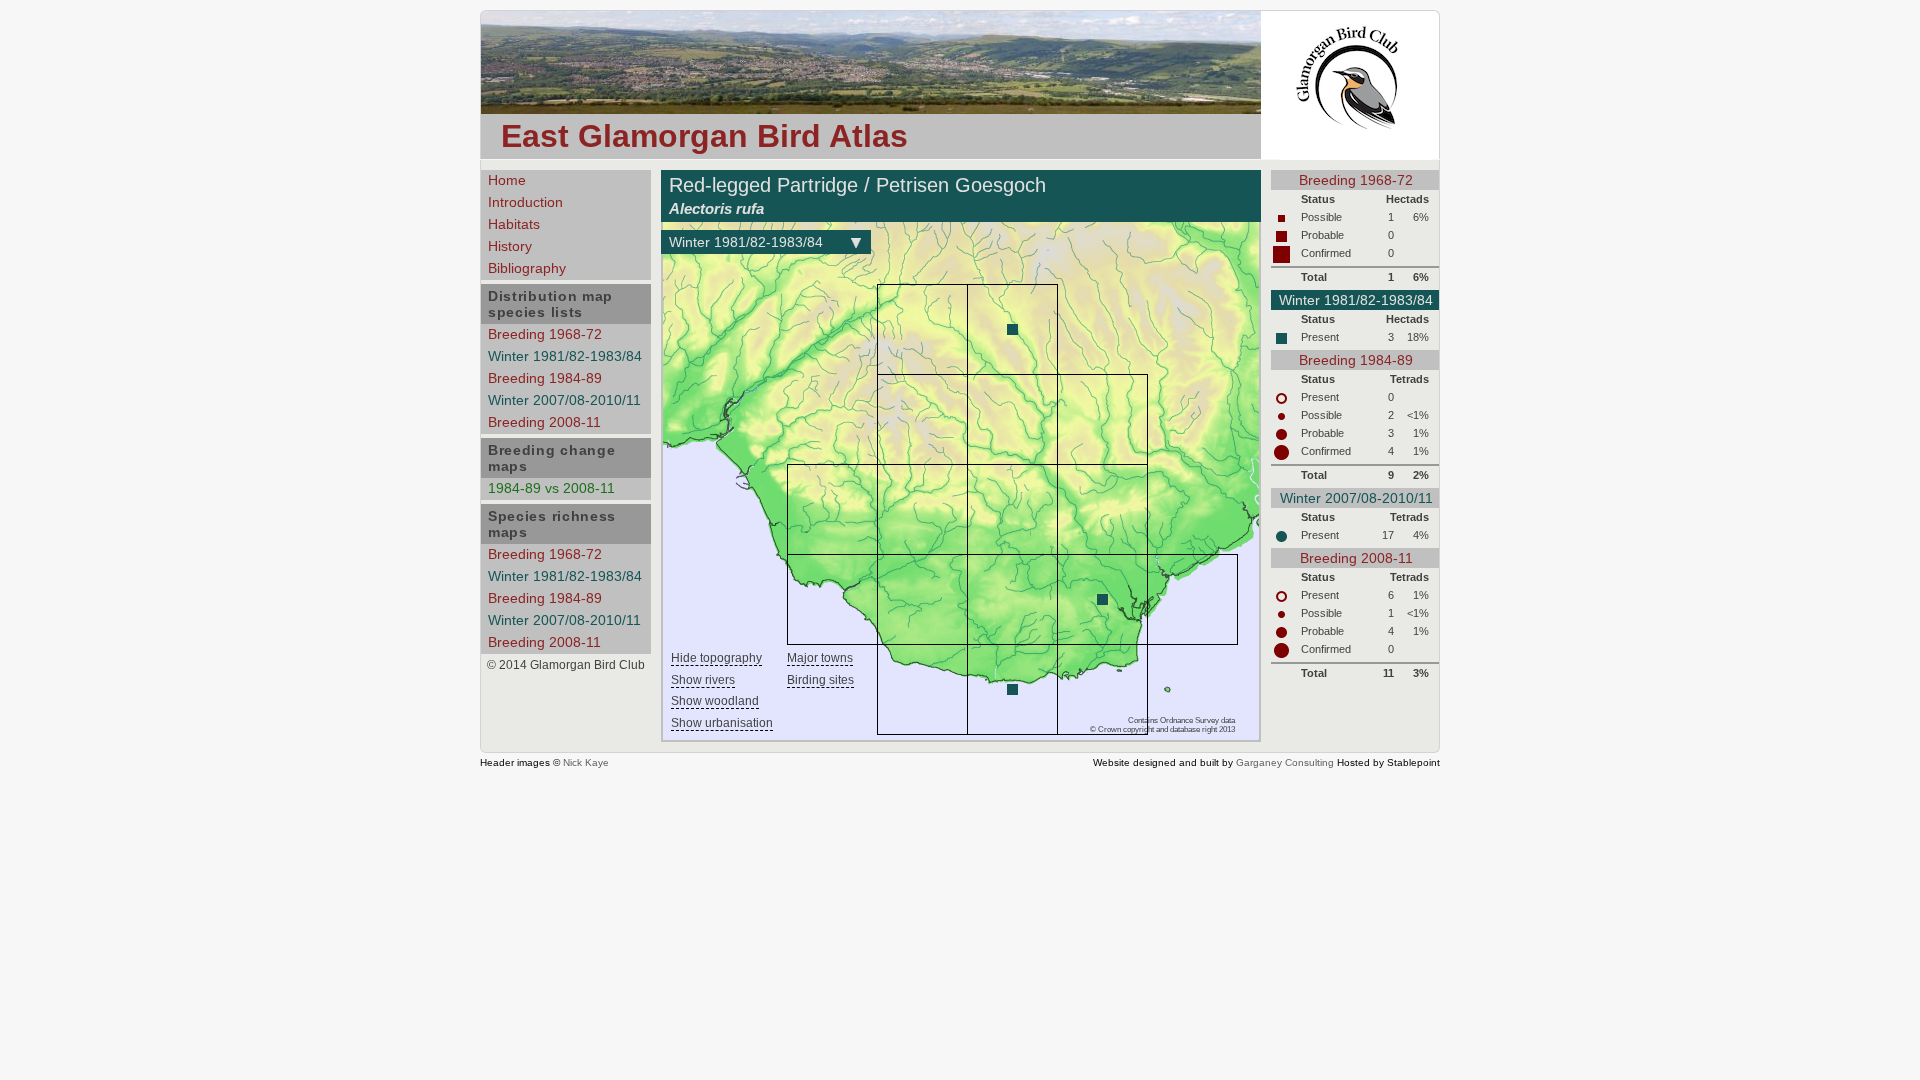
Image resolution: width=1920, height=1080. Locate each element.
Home (507, 180)
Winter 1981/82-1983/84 (565, 356)
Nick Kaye (586, 762)
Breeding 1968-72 (545, 334)
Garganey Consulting (1285, 762)
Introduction (525, 202)
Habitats (514, 224)
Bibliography (527, 268)
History (510, 246)
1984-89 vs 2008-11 (551, 488)
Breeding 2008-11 (544, 422)
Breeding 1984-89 (545, 378)
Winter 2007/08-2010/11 (564, 400)
